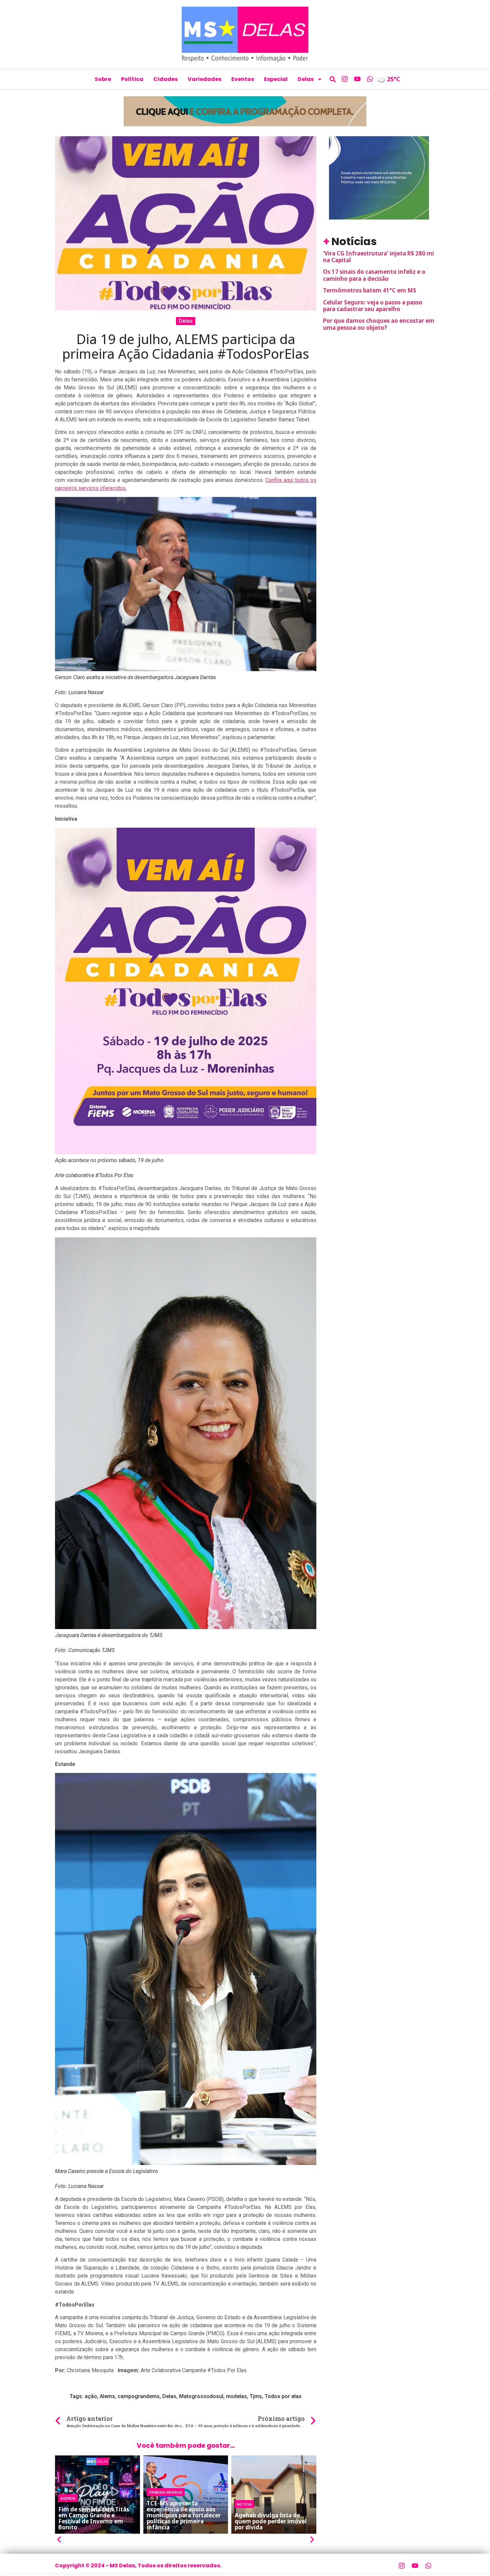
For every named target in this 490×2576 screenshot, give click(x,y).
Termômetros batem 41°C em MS (370, 290)
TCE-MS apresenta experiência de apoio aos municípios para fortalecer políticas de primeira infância (184, 2515)
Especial (276, 79)
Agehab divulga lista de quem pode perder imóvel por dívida (271, 2521)
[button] (333, 79)
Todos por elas (283, 2396)
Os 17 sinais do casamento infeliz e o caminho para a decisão (374, 275)
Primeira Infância (166, 2492)
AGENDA (68, 2498)
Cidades (165, 79)
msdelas (236, 2396)
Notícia (244, 2504)
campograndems (139, 2396)
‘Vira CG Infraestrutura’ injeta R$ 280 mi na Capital (378, 257)
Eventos (243, 79)
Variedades (204, 79)
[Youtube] (357, 79)
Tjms (256, 2396)
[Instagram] (345, 79)
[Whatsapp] (370, 79)
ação (91, 2396)
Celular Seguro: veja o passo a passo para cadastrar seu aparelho (373, 306)
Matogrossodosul (201, 2396)
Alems (107, 2396)
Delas (306, 79)
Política (132, 79)
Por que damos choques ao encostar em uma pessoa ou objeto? (379, 324)
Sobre (103, 79)
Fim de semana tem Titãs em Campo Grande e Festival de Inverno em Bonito (94, 2518)
